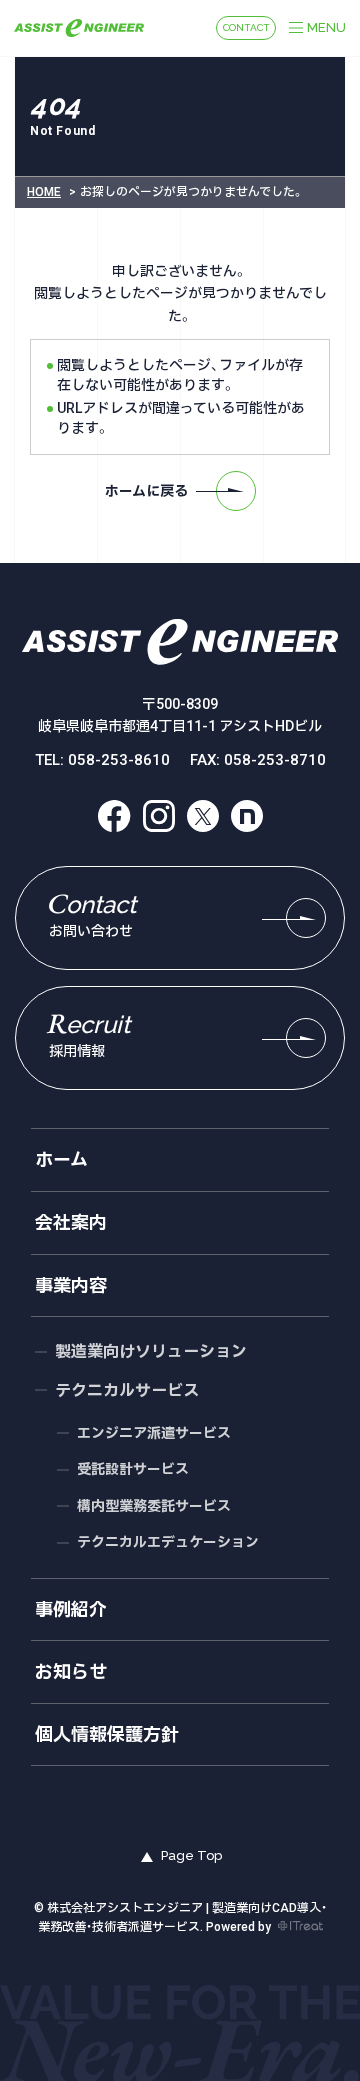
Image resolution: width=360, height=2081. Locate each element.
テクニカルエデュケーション (168, 1542)
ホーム (61, 1159)
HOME (44, 192)
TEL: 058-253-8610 (102, 760)
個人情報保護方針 (107, 1734)
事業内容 (71, 1285)
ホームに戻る (146, 491)
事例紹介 (71, 1609)
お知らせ (71, 1671)
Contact (246, 27)
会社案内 (71, 1222)
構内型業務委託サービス (154, 1506)
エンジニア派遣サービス (154, 1433)
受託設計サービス (133, 1469)
